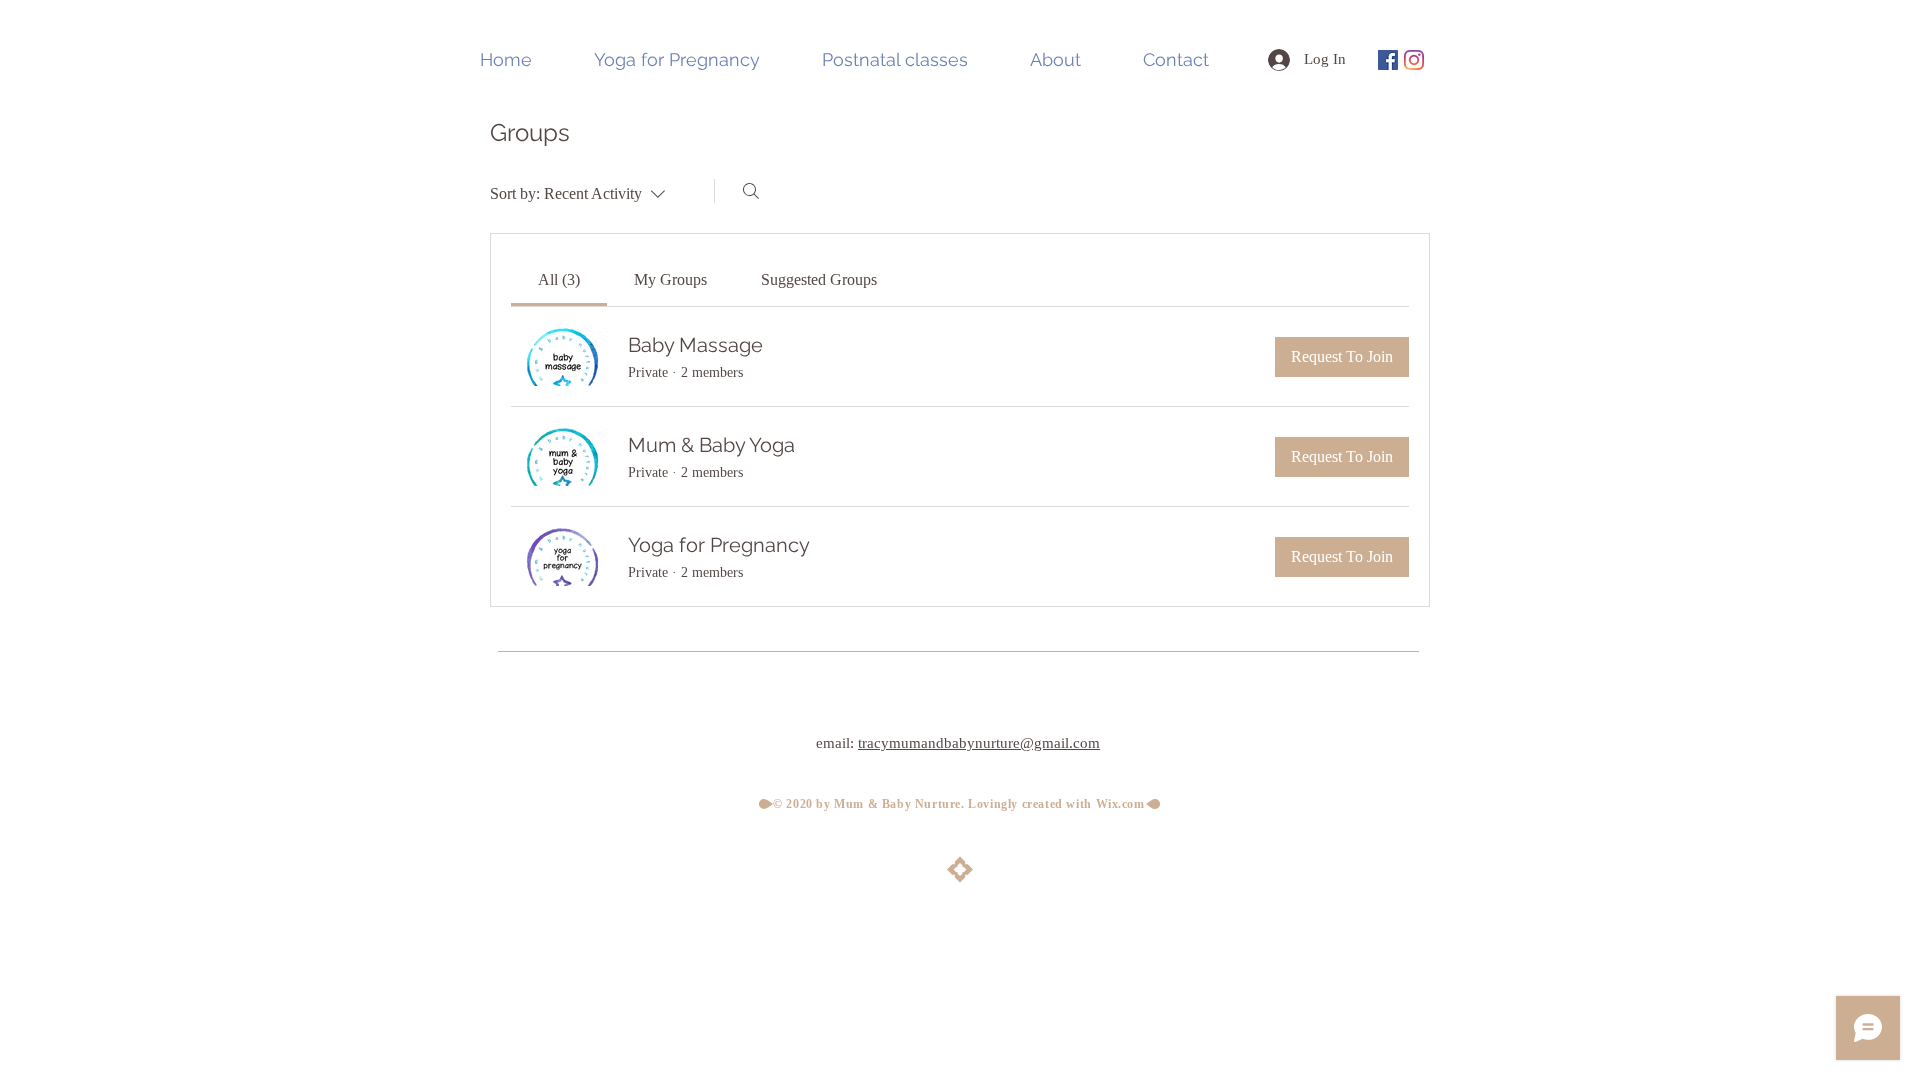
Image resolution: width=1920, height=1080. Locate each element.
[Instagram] (1414, 60)
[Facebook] (1388, 60)
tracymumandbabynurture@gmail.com (979, 743)
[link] (559, 279)
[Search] (751, 191)
